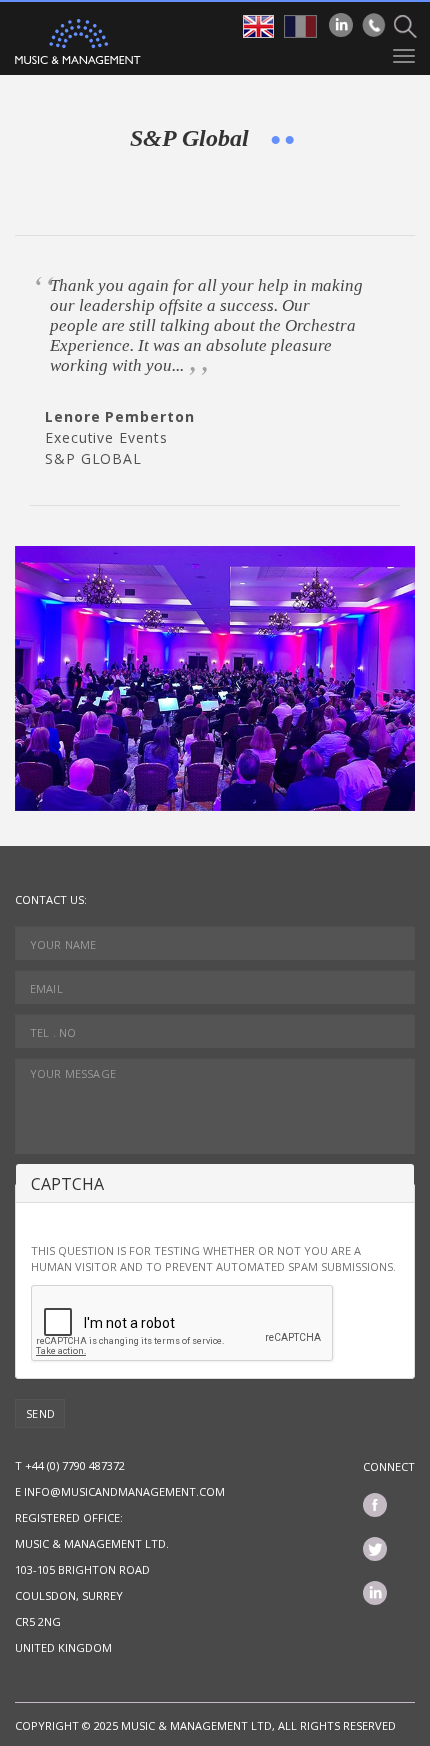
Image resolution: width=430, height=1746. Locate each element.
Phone (374, 25)
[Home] (78, 41)
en (258, 26)
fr (300, 26)
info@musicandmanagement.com (124, 1491)
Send (41, 1413)
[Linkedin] (341, 25)
